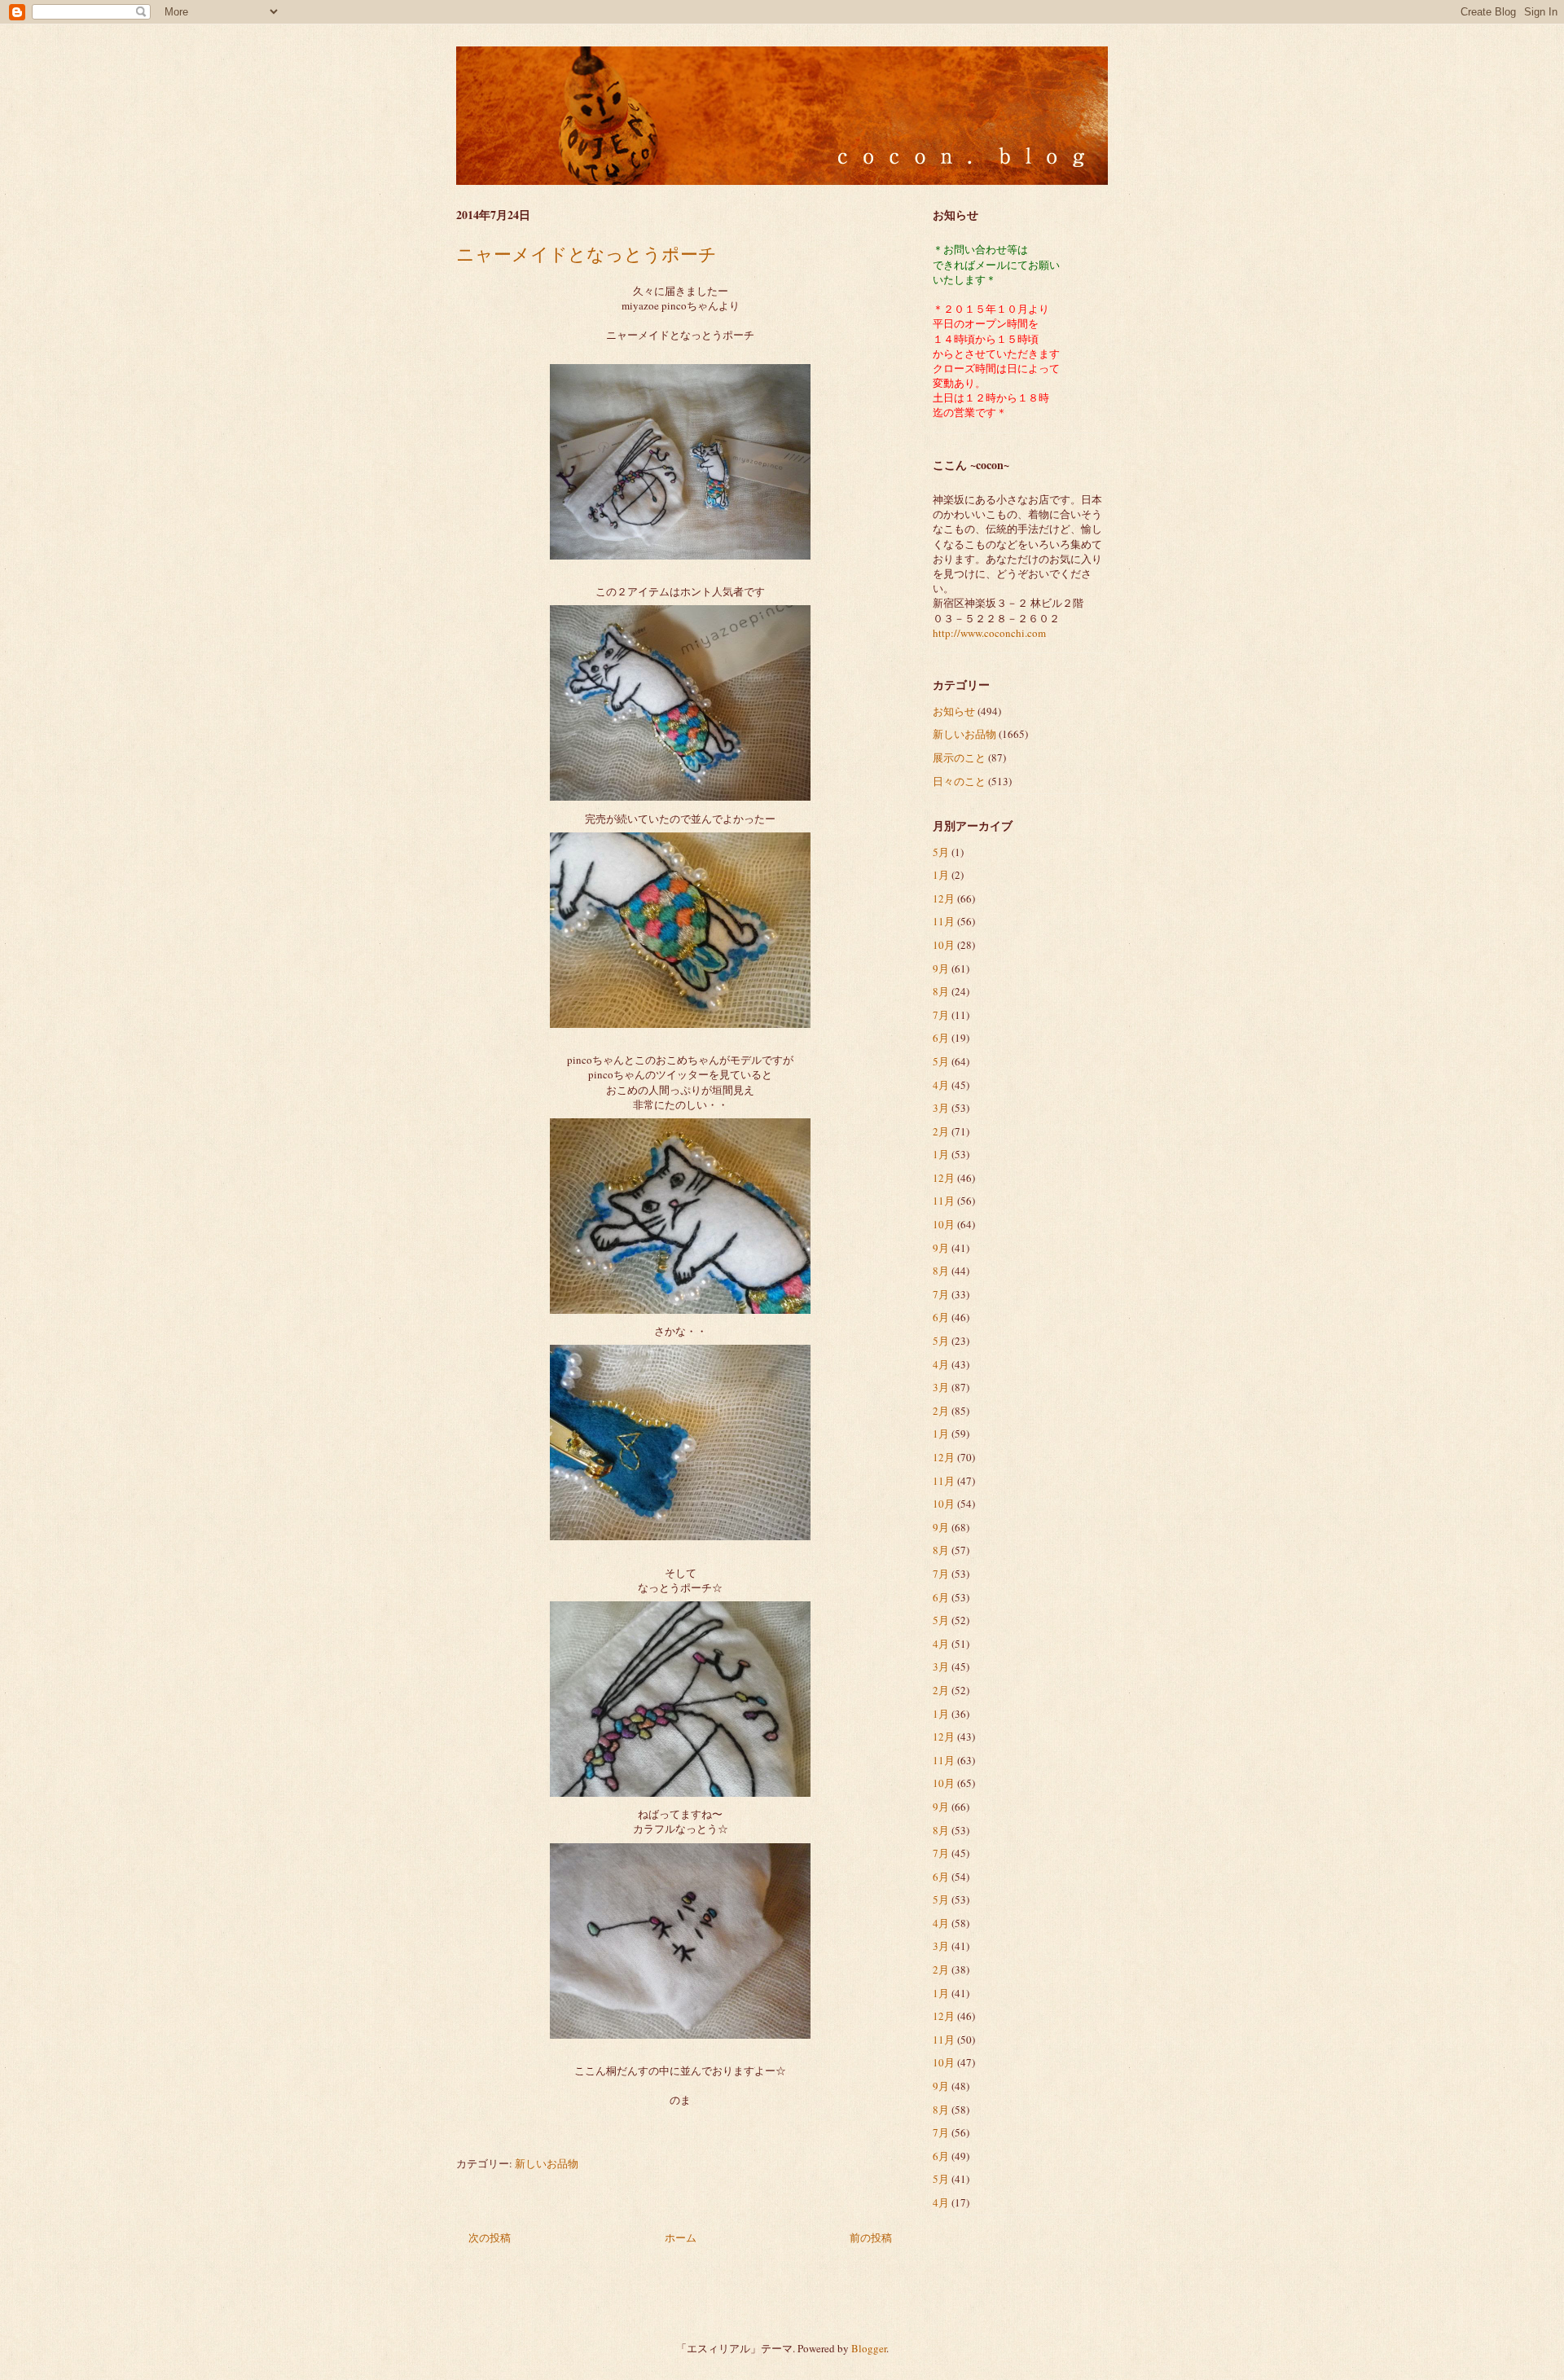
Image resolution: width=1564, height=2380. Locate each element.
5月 (941, 852)
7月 (941, 1015)
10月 (944, 945)
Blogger (869, 2348)
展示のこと (959, 757)
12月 (944, 898)
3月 (941, 1108)
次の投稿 (490, 2237)
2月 (941, 1131)
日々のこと (959, 781)
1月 (941, 875)
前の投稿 (871, 2237)
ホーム (681, 2237)
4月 (941, 1085)
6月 (941, 1038)
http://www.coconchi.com (989, 633)
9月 (941, 968)
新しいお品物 (547, 2163)
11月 (944, 921)
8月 (941, 991)
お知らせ (954, 711)
